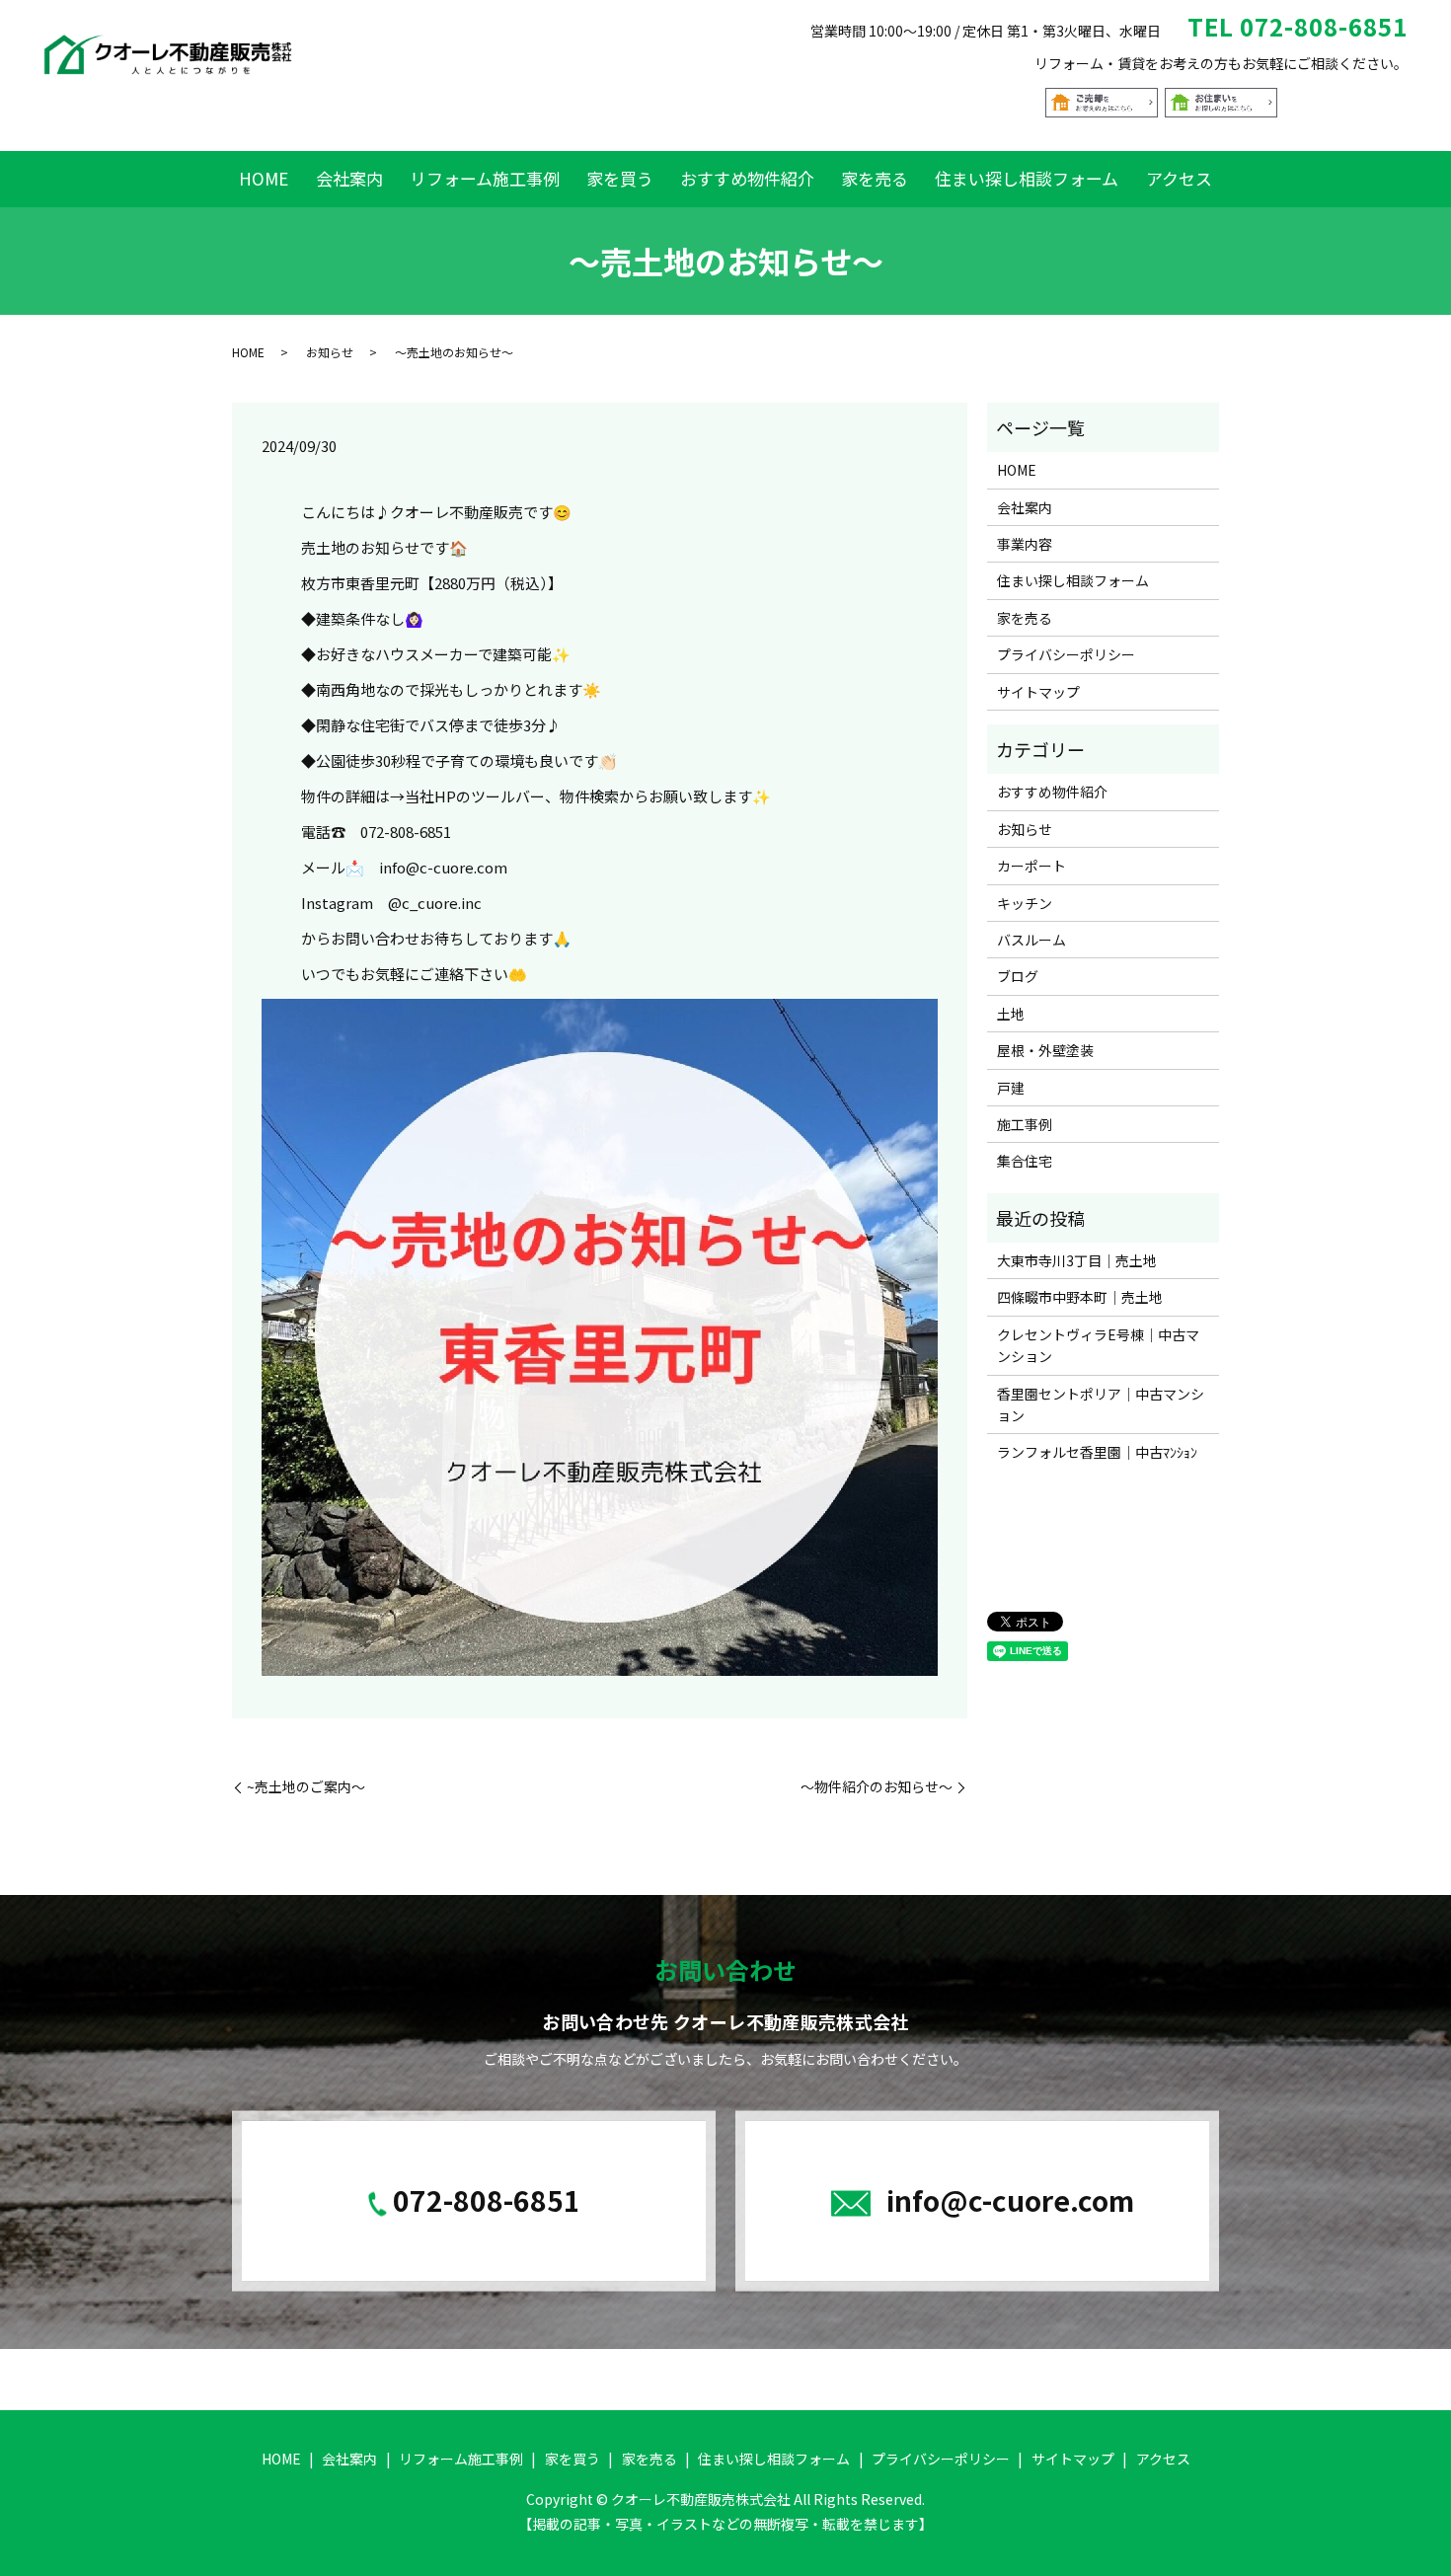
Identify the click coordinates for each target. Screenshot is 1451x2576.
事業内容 (1025, 544)
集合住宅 (1025, 1161)
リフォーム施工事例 (485, 178)
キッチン (1025, 903)
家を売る (875, 178)
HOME (264, 178)
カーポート (1031, 866)
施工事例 (1025, 1124)
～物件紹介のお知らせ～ (877, 1787)
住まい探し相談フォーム (1027, 178)
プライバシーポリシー (1066, 654)
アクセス (1179, 178)
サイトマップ (1038, 692)
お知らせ (330, 352)
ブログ (1018, 976)
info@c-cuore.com (1010, 2199)
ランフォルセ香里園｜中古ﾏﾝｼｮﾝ (1097, 1452)
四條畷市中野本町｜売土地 (1080, 1297)
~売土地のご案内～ (306, 1787)
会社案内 (349, 178)
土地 (1011, 1014)
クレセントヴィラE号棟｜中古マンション (1098, 1345)
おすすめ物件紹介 (747, 178)
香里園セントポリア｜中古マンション (1101, 1404)
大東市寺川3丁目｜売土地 (1077, 1260)
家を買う (620, 178)
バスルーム (1031, 940)
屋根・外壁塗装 (1045, 1050)
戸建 (1011, 1088)
